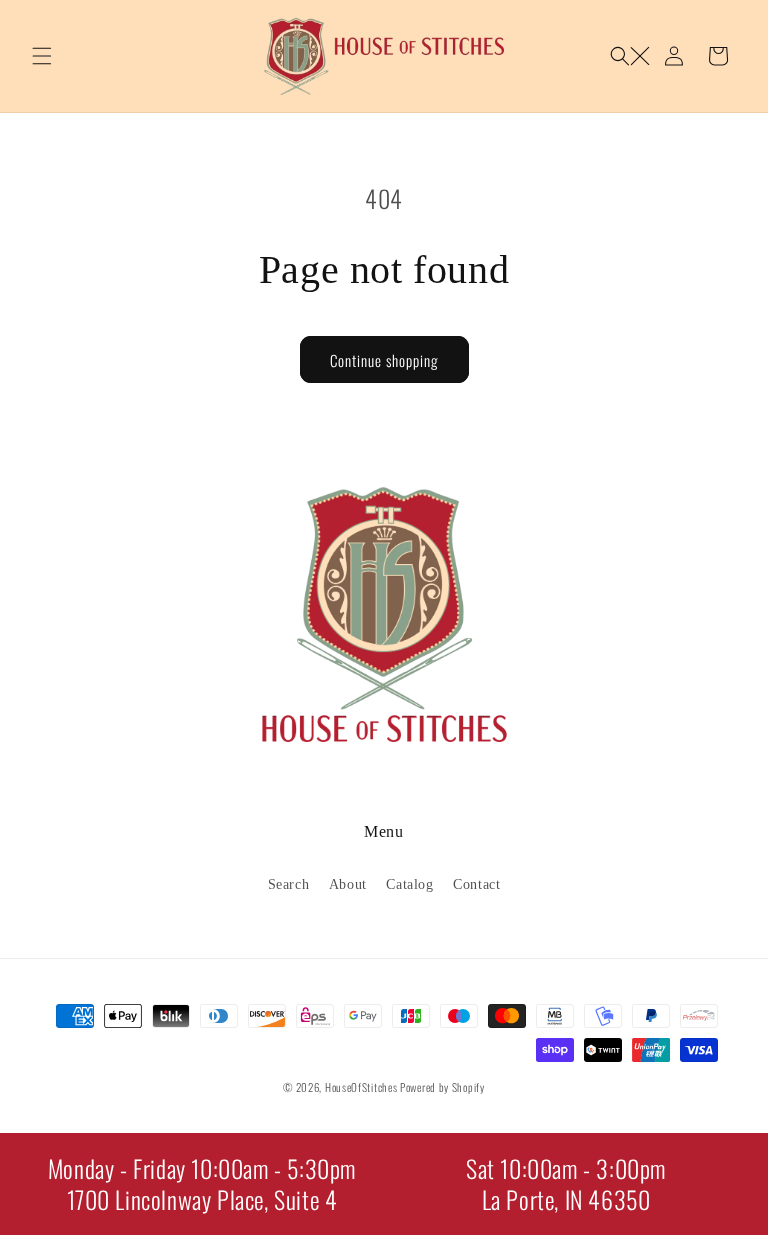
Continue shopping (384, 360)
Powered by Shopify (442, 1087)
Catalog (409, 884)
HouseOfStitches (361, 1087)
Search (289, 884)
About (348, 884)
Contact (476, 884)
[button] (42, 56)
